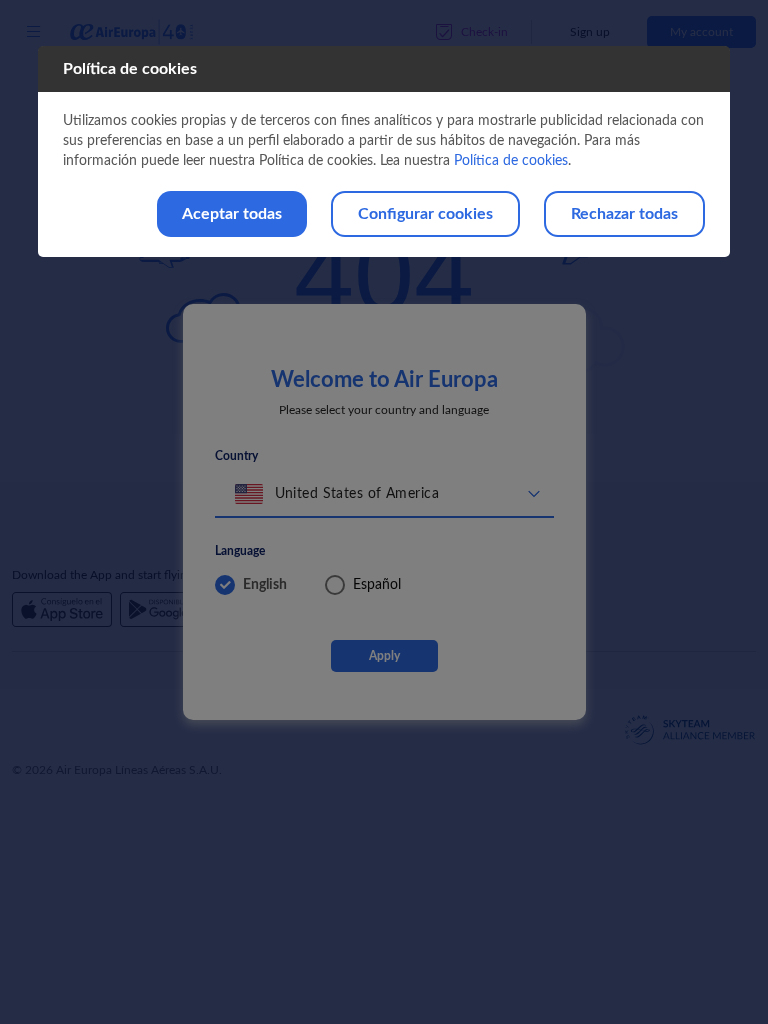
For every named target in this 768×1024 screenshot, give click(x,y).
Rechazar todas (624, 214)
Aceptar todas (232, 214)
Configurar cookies (425, 214)
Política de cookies (511, 161)
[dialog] (383, 151)
